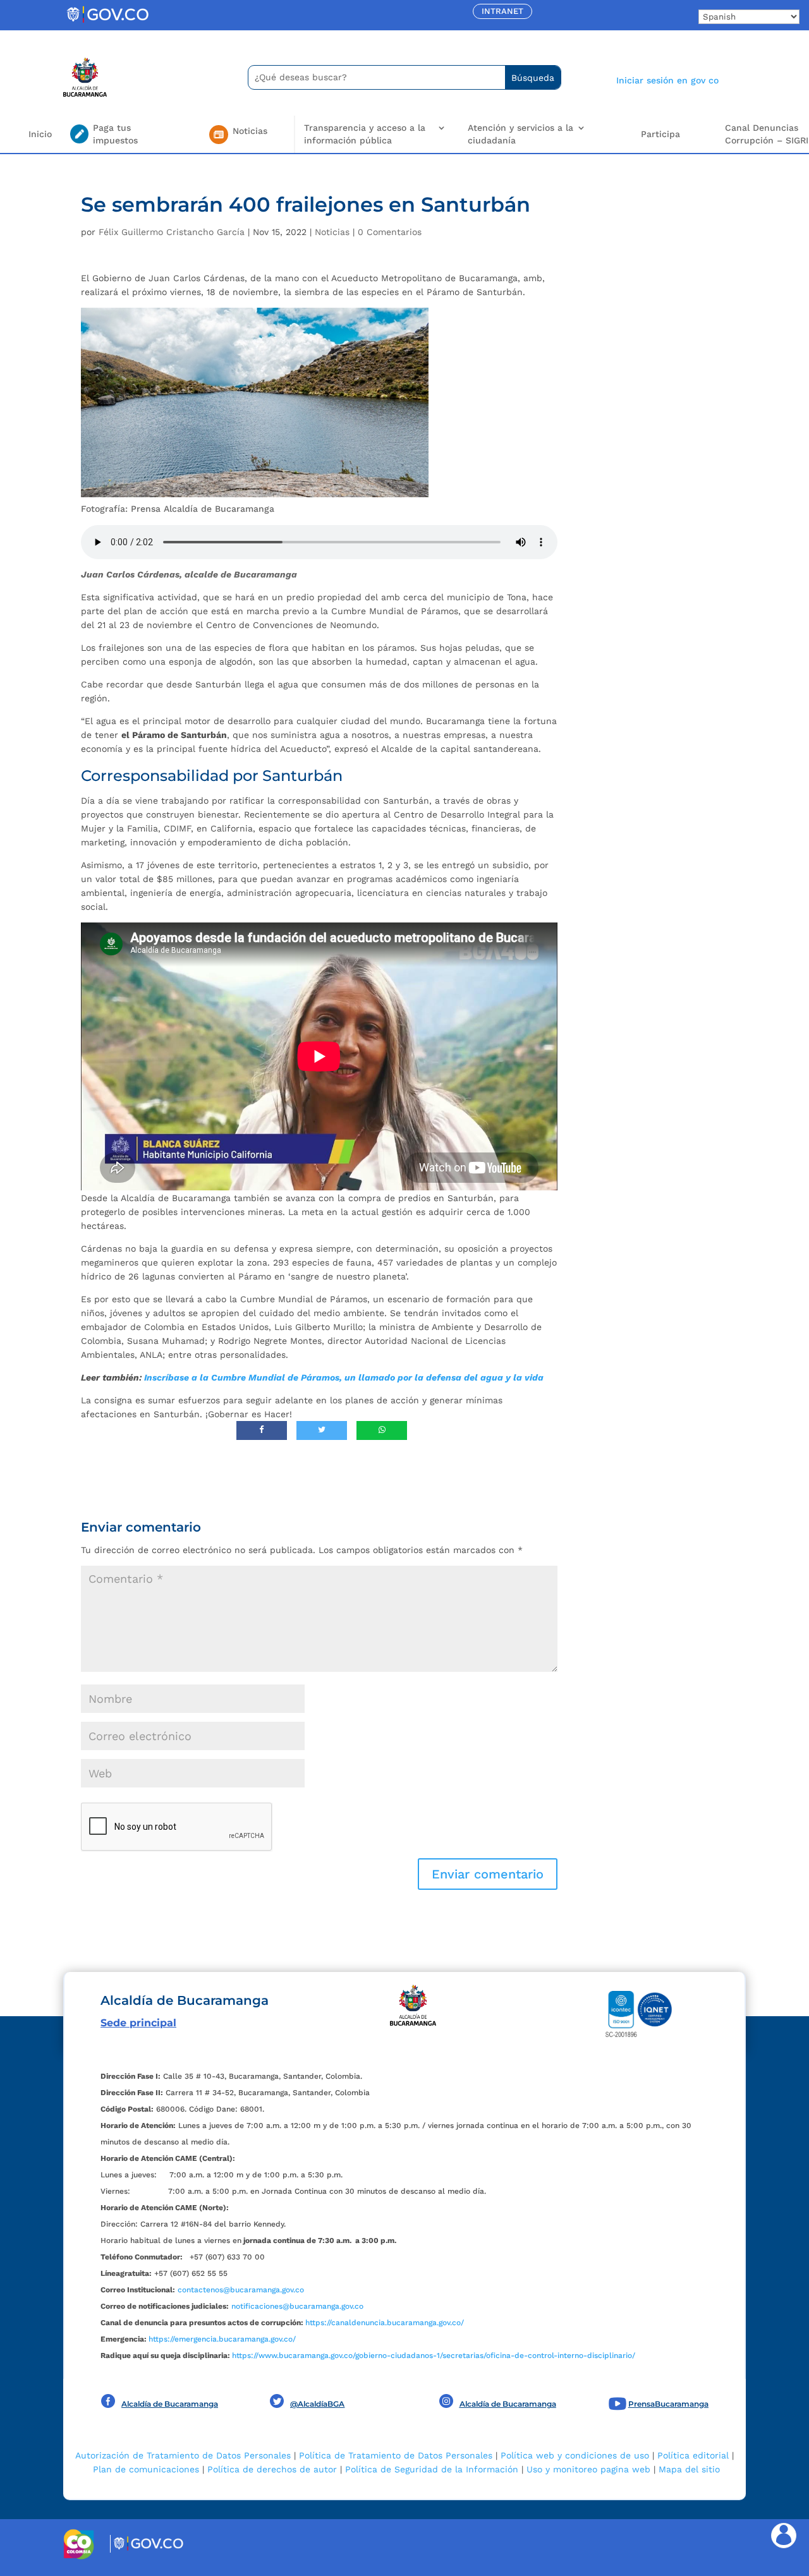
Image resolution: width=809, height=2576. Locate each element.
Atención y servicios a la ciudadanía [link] (520, 134)
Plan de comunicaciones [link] (146, 2469)
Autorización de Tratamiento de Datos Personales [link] (183, 2455)
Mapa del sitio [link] (689, 2469)
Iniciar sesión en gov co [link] (667, 80)
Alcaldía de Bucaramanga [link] (170, 2404)
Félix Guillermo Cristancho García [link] (172, 232)
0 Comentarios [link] (390, 232)
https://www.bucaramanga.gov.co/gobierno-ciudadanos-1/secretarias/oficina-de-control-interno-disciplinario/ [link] (434, 2355)
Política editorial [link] (693, 2455)
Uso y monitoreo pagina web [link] (588, 2469)
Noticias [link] (332, 232)
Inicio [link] (40, 134)
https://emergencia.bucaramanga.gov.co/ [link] (222, 2339)
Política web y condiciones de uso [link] (575, 2455)
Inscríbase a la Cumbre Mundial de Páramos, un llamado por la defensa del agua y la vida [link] (344, 1377)
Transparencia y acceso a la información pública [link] (365, 134)
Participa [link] (660, 134)
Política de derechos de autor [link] (272, 2469)
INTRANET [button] (502, 11)
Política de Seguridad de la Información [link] (432, 2469)
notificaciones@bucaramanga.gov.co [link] (297, 2306)
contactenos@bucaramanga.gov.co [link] (241, 2290)
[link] (107, 22)
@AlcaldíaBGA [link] (317, 2404)
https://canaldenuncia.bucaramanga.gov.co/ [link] (385, 2323)
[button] (488, 1874)
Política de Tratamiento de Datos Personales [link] (396, 2455)
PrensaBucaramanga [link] (668, 2404)
